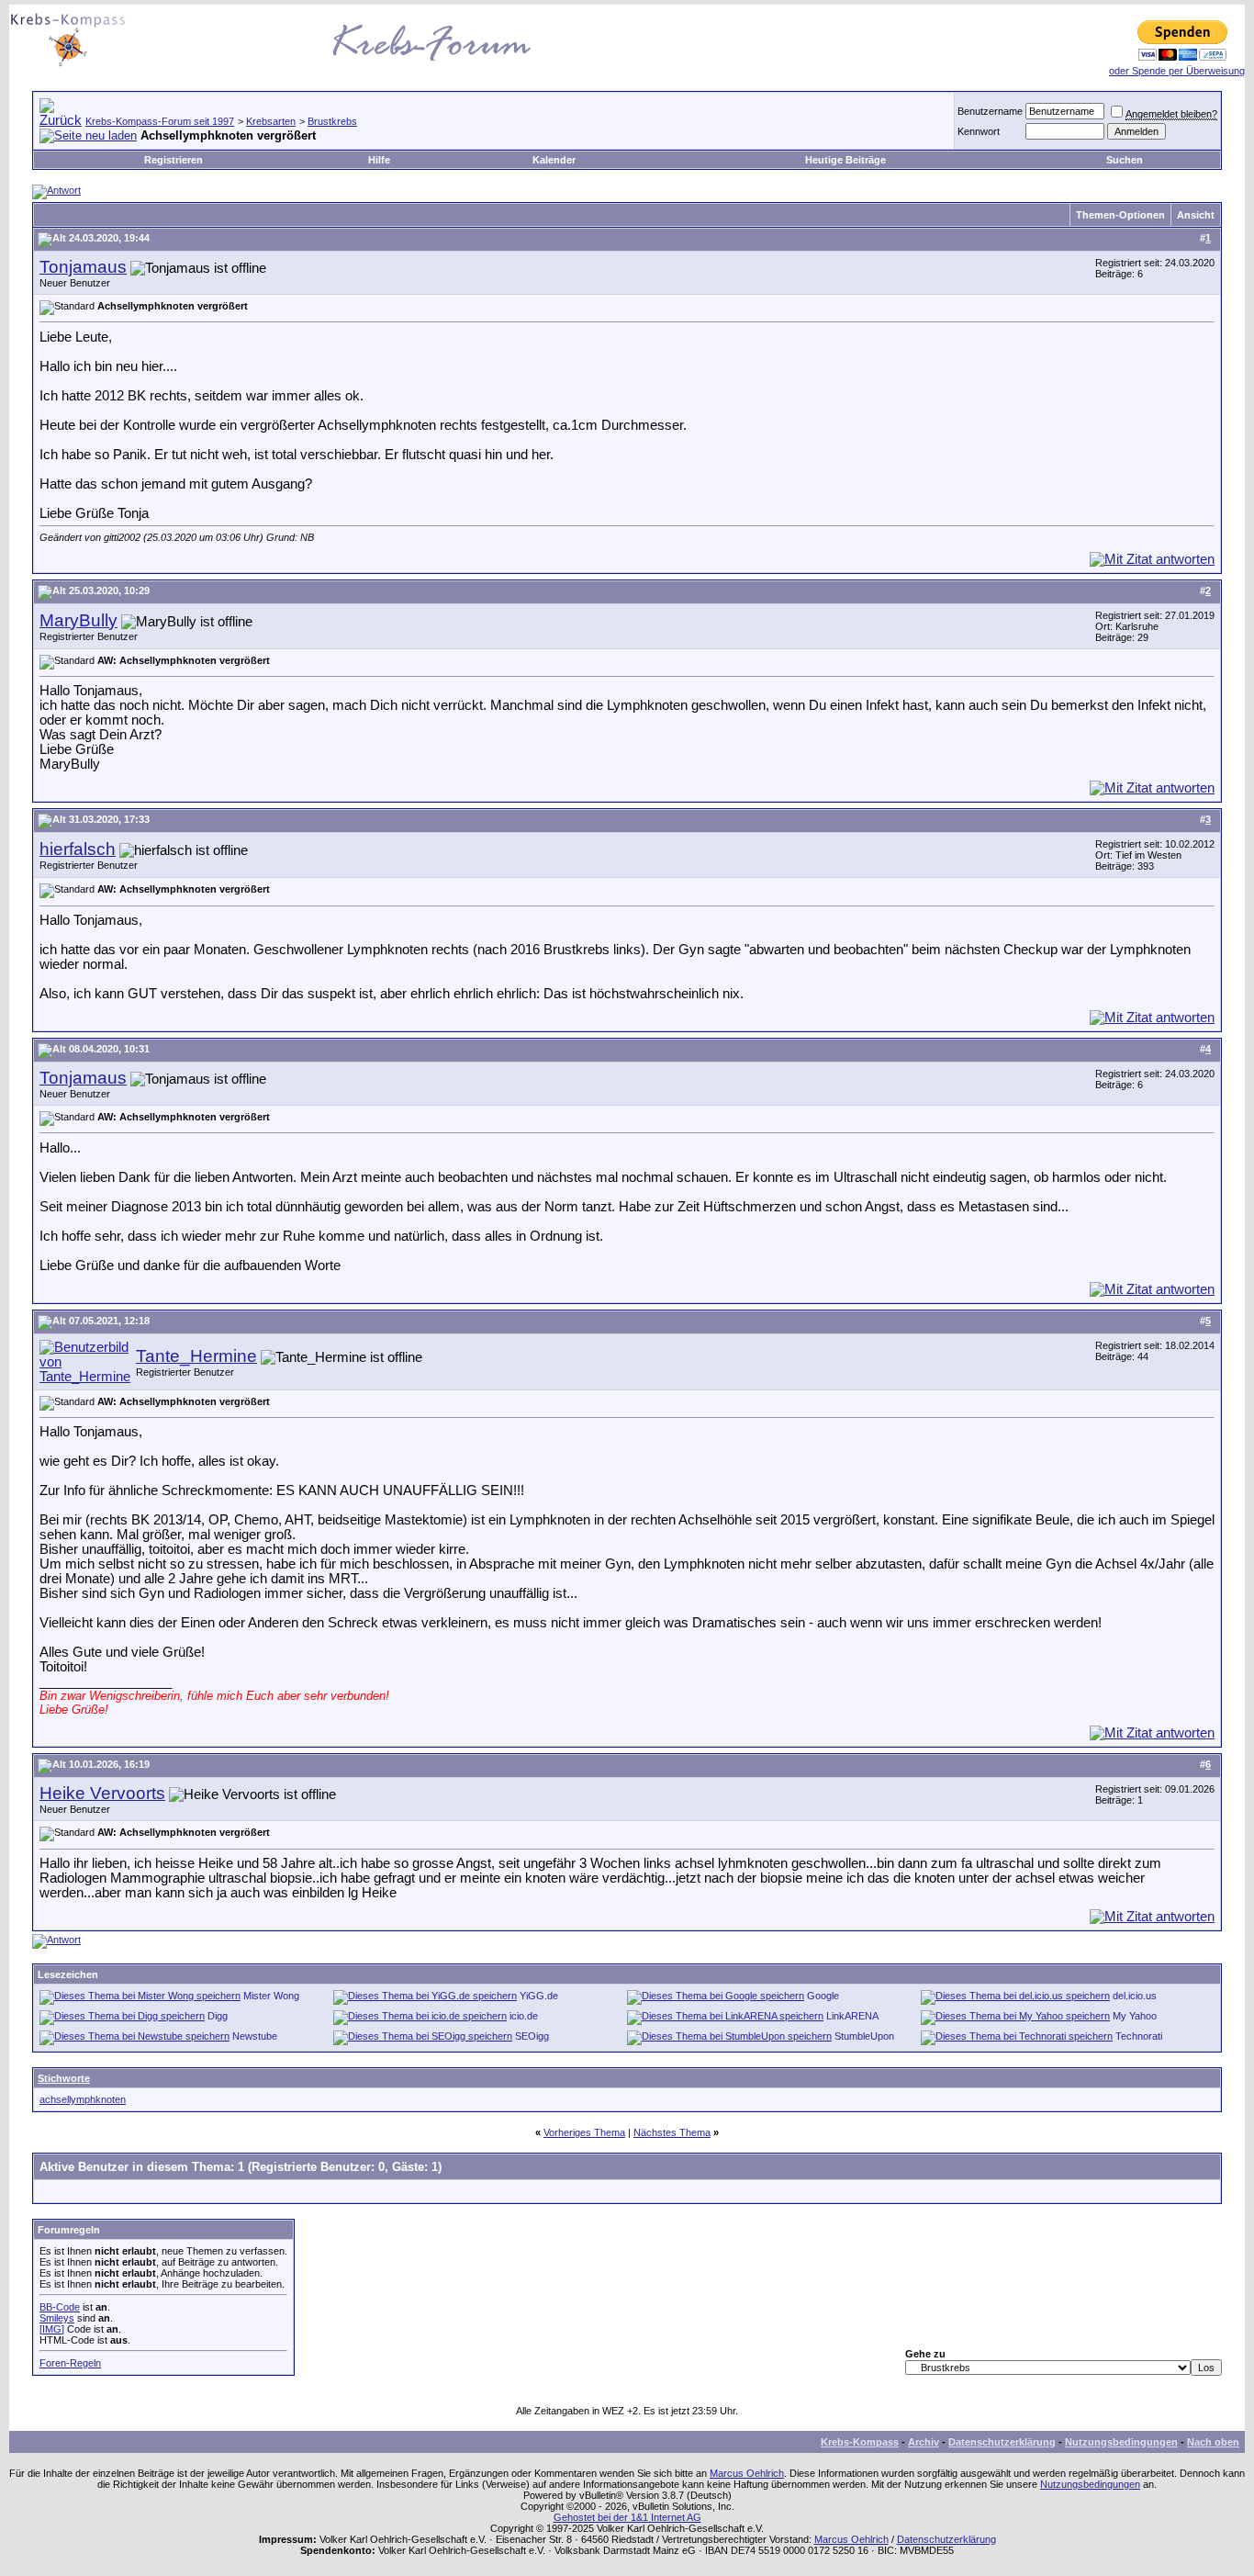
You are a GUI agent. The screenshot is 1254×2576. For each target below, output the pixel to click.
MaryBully (78, 620)
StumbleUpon (864, 2036)
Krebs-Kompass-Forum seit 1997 (160, 121)
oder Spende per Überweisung (1177, 71)
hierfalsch (78, 849)
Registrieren (174, 160)
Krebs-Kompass (860, 2442)
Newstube (255, 2036)
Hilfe (379, 160)
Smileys (57, 2318)
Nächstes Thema (672, 2132)
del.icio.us (1135, 1996)
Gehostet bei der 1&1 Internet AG (627, 2517)
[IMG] (52, 2329)
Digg (218, 2016)
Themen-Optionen (1120, 215)
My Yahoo (1135, 2016)
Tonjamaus (83, 267)
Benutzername (990, 111)
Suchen (1125, 160)
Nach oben (1213, 2442)
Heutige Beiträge (845, 160)
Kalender (554, 160)
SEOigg (532, 2036)
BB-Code (60, 2307)
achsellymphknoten (83, 2099)
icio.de (524, 2016)
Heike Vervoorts (102, 1793)
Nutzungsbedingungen (1121, 2442)
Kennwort (979, 131)
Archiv (924, 2442)
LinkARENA (852, 2016)
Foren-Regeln (70, 2363)
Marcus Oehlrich (747, 2473)
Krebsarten (271, 121)
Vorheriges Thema (584, 2132)
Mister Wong (271, 1996)
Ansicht (1196, 215)
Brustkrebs (332, 121)
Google (823, 1996)
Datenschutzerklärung (1002, 2442)
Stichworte (64, 2078)
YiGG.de (539, 1996)
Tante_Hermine (196, 1356)
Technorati (1139, 2036)
